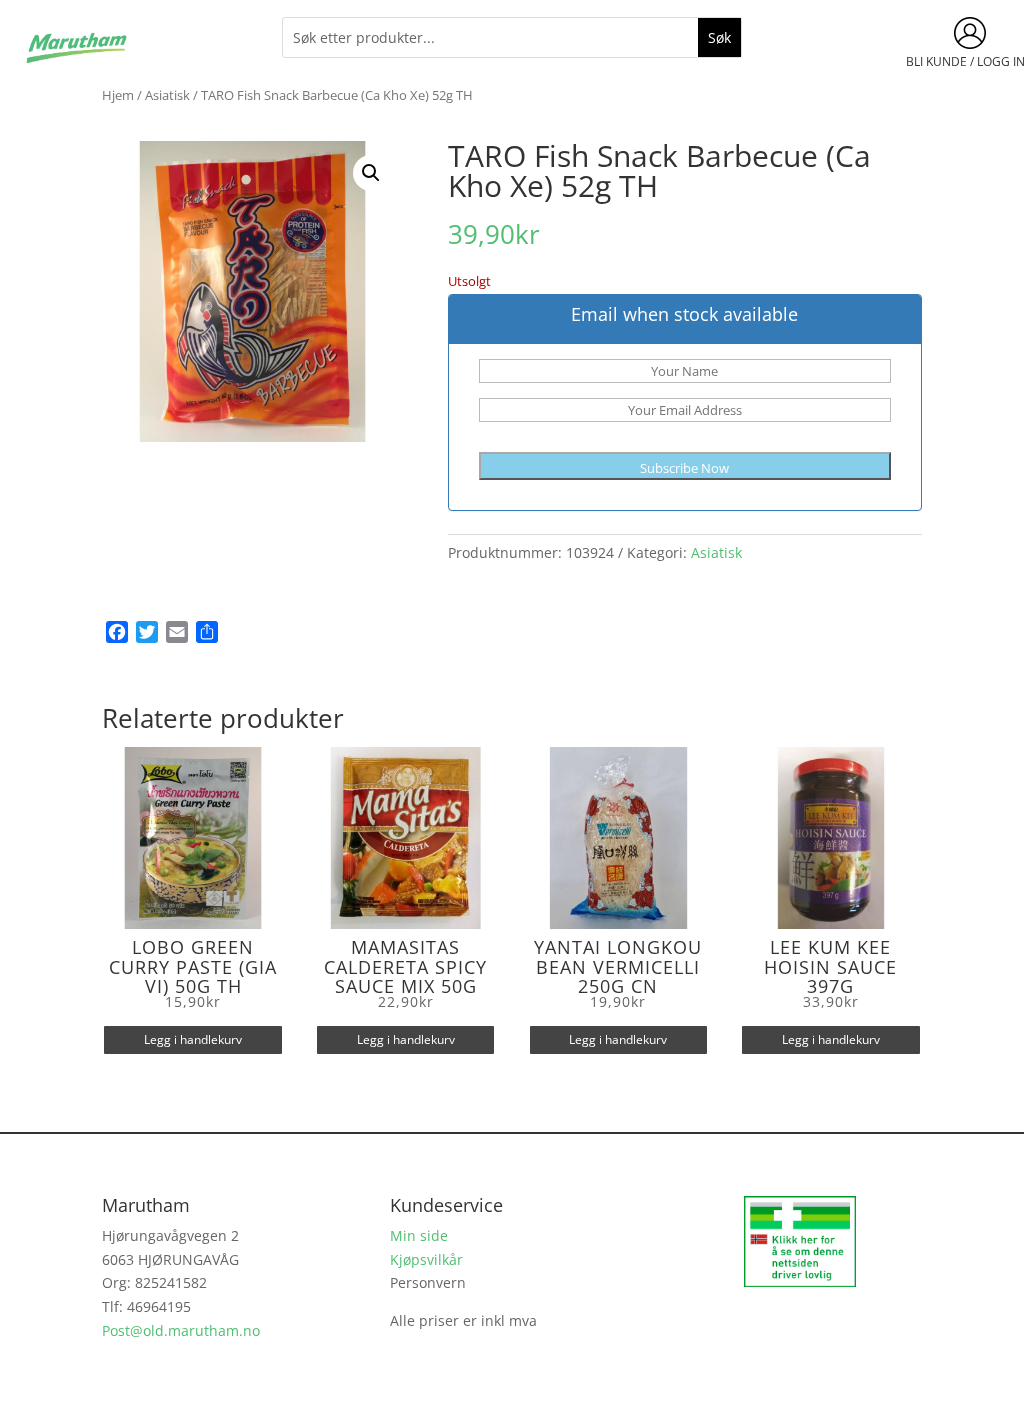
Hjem (118, 95)
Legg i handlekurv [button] (193, 1039)
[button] (371, 173)
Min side (419, 1235)
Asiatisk (167, 95)
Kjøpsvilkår (426, 1259)
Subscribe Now (684, 468)
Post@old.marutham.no (181, 1330)
